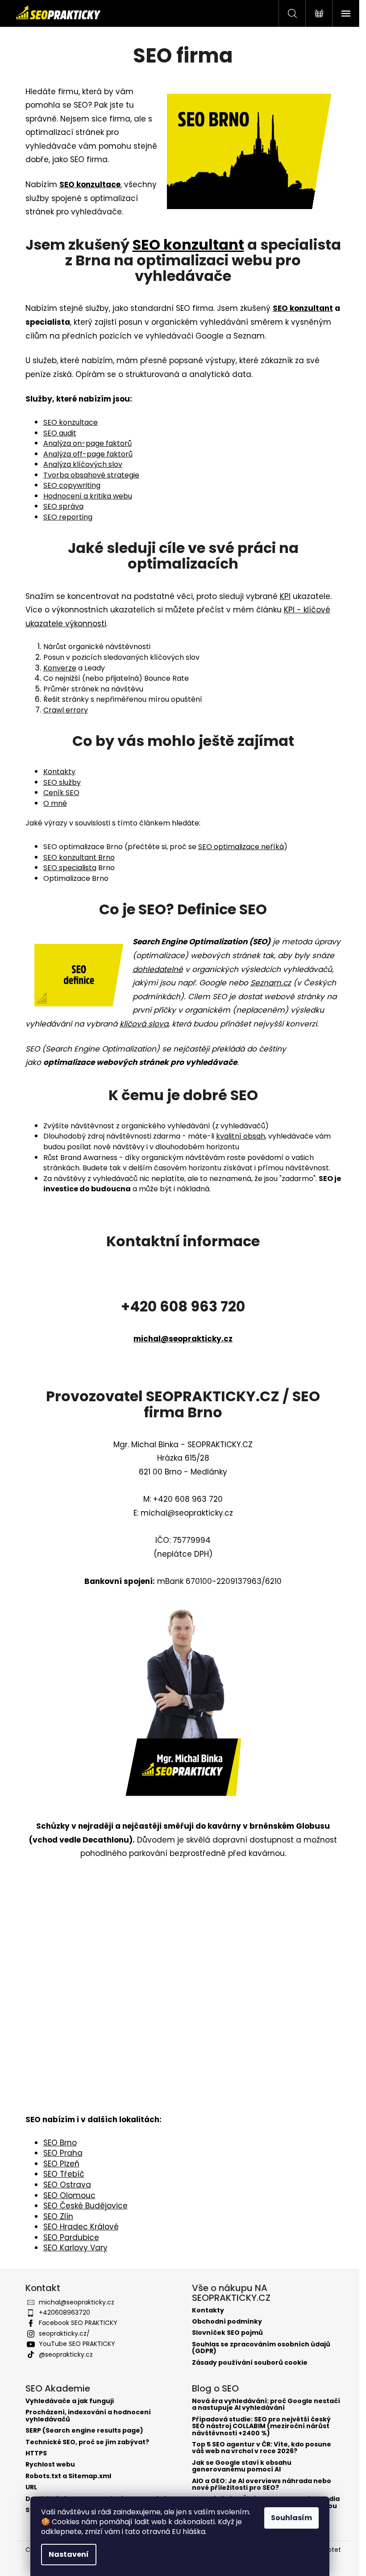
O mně (55, 803)
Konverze (60, 668)
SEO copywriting (72, 485)
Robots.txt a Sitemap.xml (68, 2476)
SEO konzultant (188, 245)
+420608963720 (64, 2312)
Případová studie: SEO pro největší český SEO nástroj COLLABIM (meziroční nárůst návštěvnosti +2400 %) (261, 2426)
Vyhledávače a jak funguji (70, 2401)
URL (31, 2487)
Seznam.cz (271, 983)
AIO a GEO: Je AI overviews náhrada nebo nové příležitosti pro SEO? (262, 2485)
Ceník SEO (61, 793)
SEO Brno (60, 2143)
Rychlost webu (50, 2465)
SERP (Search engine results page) (84, 2431)
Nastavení (69, 2554)
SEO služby (62, 782)
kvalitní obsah (241, 1136)
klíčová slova (144, 1024)
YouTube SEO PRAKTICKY (77, 2344)
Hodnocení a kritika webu (88, 496)
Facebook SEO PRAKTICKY (78, 2323)
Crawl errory (66, 710)
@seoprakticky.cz (66, 2354)
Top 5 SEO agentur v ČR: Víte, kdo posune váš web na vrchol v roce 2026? (262, 2448)
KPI (285, 596)
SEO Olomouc (69, 2195)
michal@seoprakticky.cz (183, 1339)
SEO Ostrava (67, 2185)
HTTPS (36, 2453)
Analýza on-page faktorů (87, 443)
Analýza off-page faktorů (88, 454)
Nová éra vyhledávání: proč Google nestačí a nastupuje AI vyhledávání (266, 2405)
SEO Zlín (58, 2216)
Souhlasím (291, 2518)
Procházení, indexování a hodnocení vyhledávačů (88, 2416)
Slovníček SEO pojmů (227, 2333)
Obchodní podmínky (227, 2322)
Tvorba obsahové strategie (91, 475)
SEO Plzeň (61, 2164)
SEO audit (60, 433)
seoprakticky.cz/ (64, 2333)
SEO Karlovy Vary (75, 2248)
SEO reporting (68, 517)
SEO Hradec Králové (81, 2227)
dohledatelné (158, 969)
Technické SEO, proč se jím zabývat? (87, 2442)
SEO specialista (70, 868)
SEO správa (63, 506)
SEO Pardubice (71, 2237)
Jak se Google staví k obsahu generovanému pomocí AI (242, 2466)
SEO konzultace (71, 422)
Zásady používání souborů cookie (250, 2363)
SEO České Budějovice (85, 2206)
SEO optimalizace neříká (241, 847)
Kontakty (59, 772)
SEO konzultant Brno (79, 857)
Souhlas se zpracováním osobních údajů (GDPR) (261, 2348)
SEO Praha (63, 2153)
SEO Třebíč (64, 2174)
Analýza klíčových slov (83, 464)
